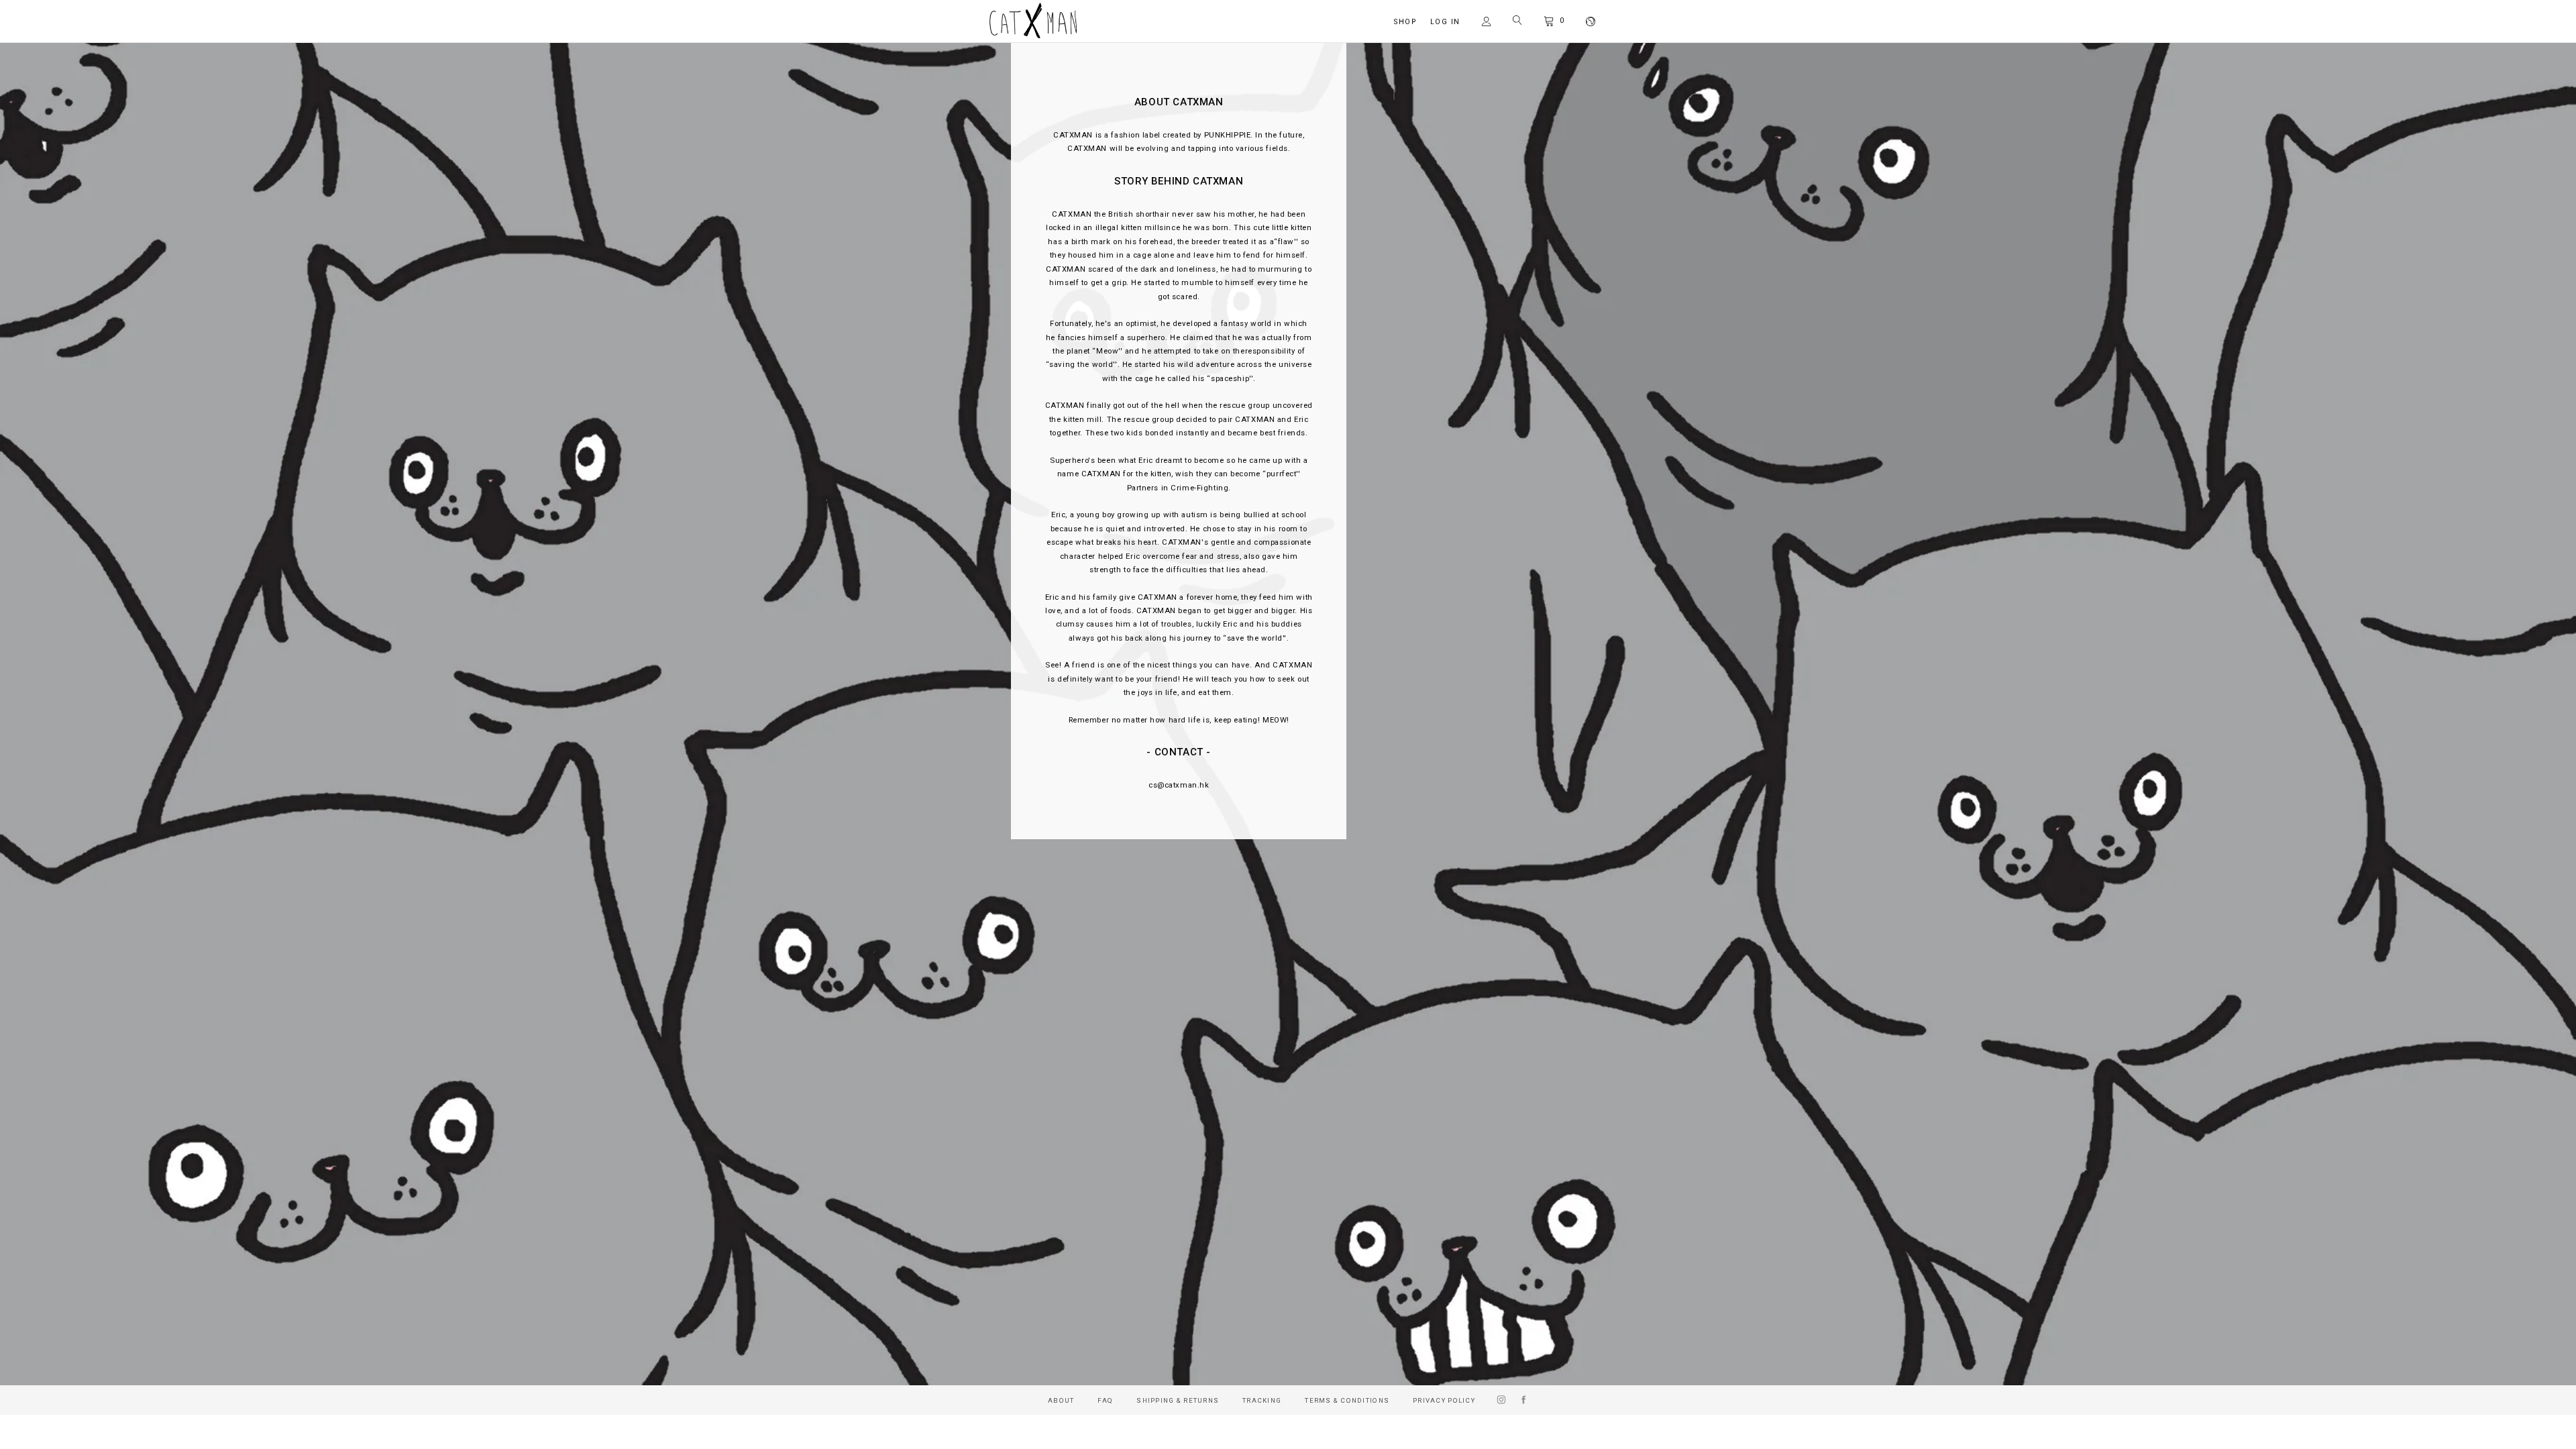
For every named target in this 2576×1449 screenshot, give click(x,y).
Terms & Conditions (1347, 1400)
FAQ (1105, 1400)
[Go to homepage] (1033, 35)
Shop (1405, 22)
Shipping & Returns (1178, 1400)
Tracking (1262, 1400)
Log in (1445, 22)
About (1061, 1400)
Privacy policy (1444, 1400)
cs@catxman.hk (1179, 785)
